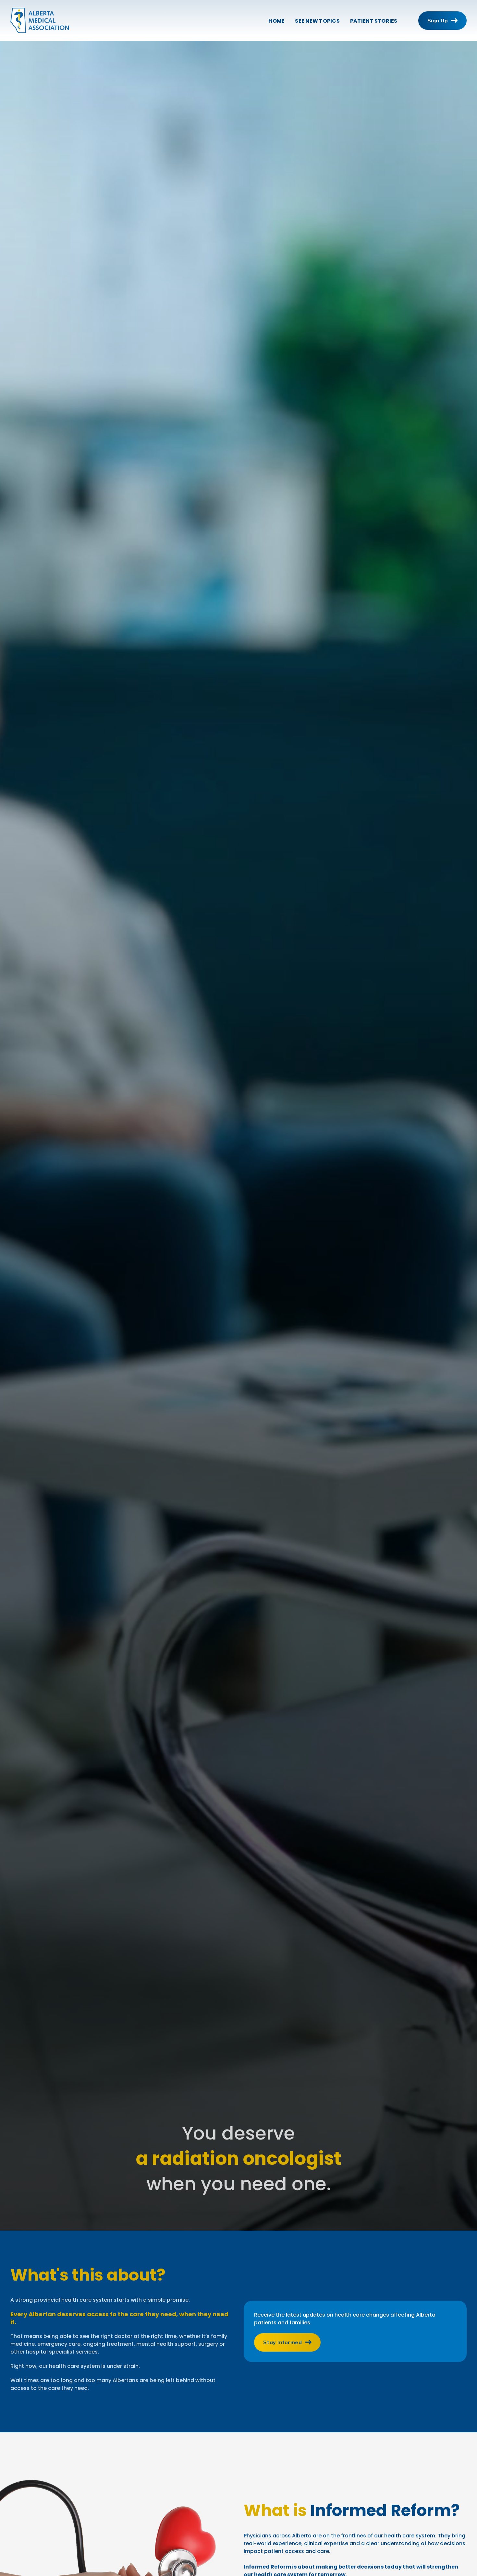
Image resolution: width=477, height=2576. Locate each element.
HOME (276, 21)
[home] (40, 20)
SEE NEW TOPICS (317, 21)
